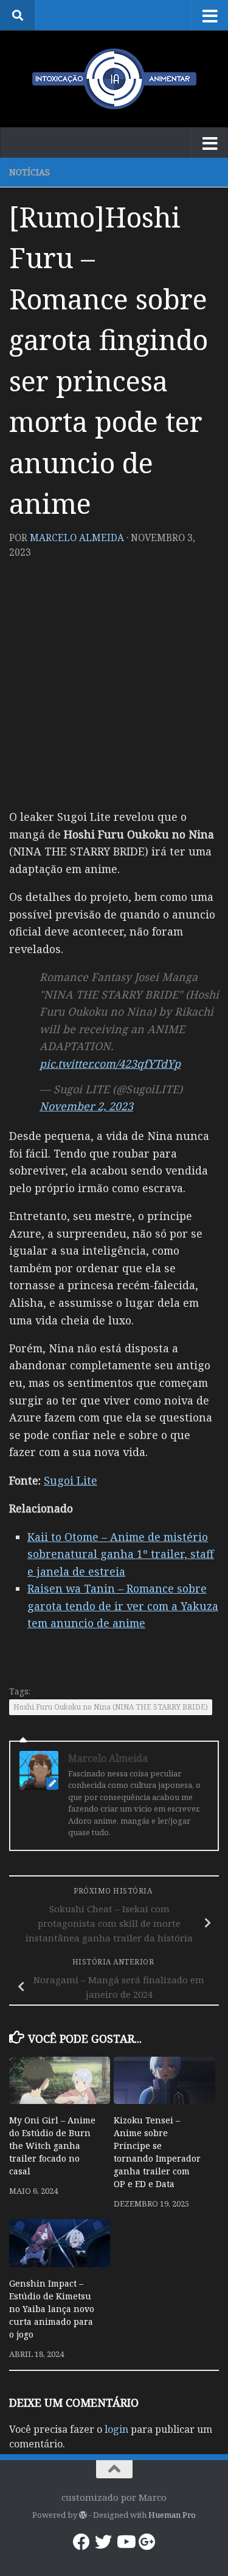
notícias (29, 172)
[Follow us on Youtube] (125, 2542)
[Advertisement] (114, 688)
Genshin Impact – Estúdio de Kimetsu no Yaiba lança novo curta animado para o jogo (52, 2309)
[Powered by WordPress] (83, 2515)
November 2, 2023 (86, 1106)
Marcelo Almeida (77, 538)
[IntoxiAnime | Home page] (114, 79)
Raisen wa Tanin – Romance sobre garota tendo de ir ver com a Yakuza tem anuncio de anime (123, 1606)
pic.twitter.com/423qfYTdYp (110, 1064)
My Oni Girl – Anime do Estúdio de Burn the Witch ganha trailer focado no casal (52, 2146)
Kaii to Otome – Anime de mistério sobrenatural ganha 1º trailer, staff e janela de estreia (121, 1554)
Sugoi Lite (71, 1480)
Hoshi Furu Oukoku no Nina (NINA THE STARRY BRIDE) (111, 1707)
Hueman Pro (172, 2515)
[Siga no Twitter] (103, 2542)
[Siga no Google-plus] (147, 2542)
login (116, 2429)
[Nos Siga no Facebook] (81, 2542)
